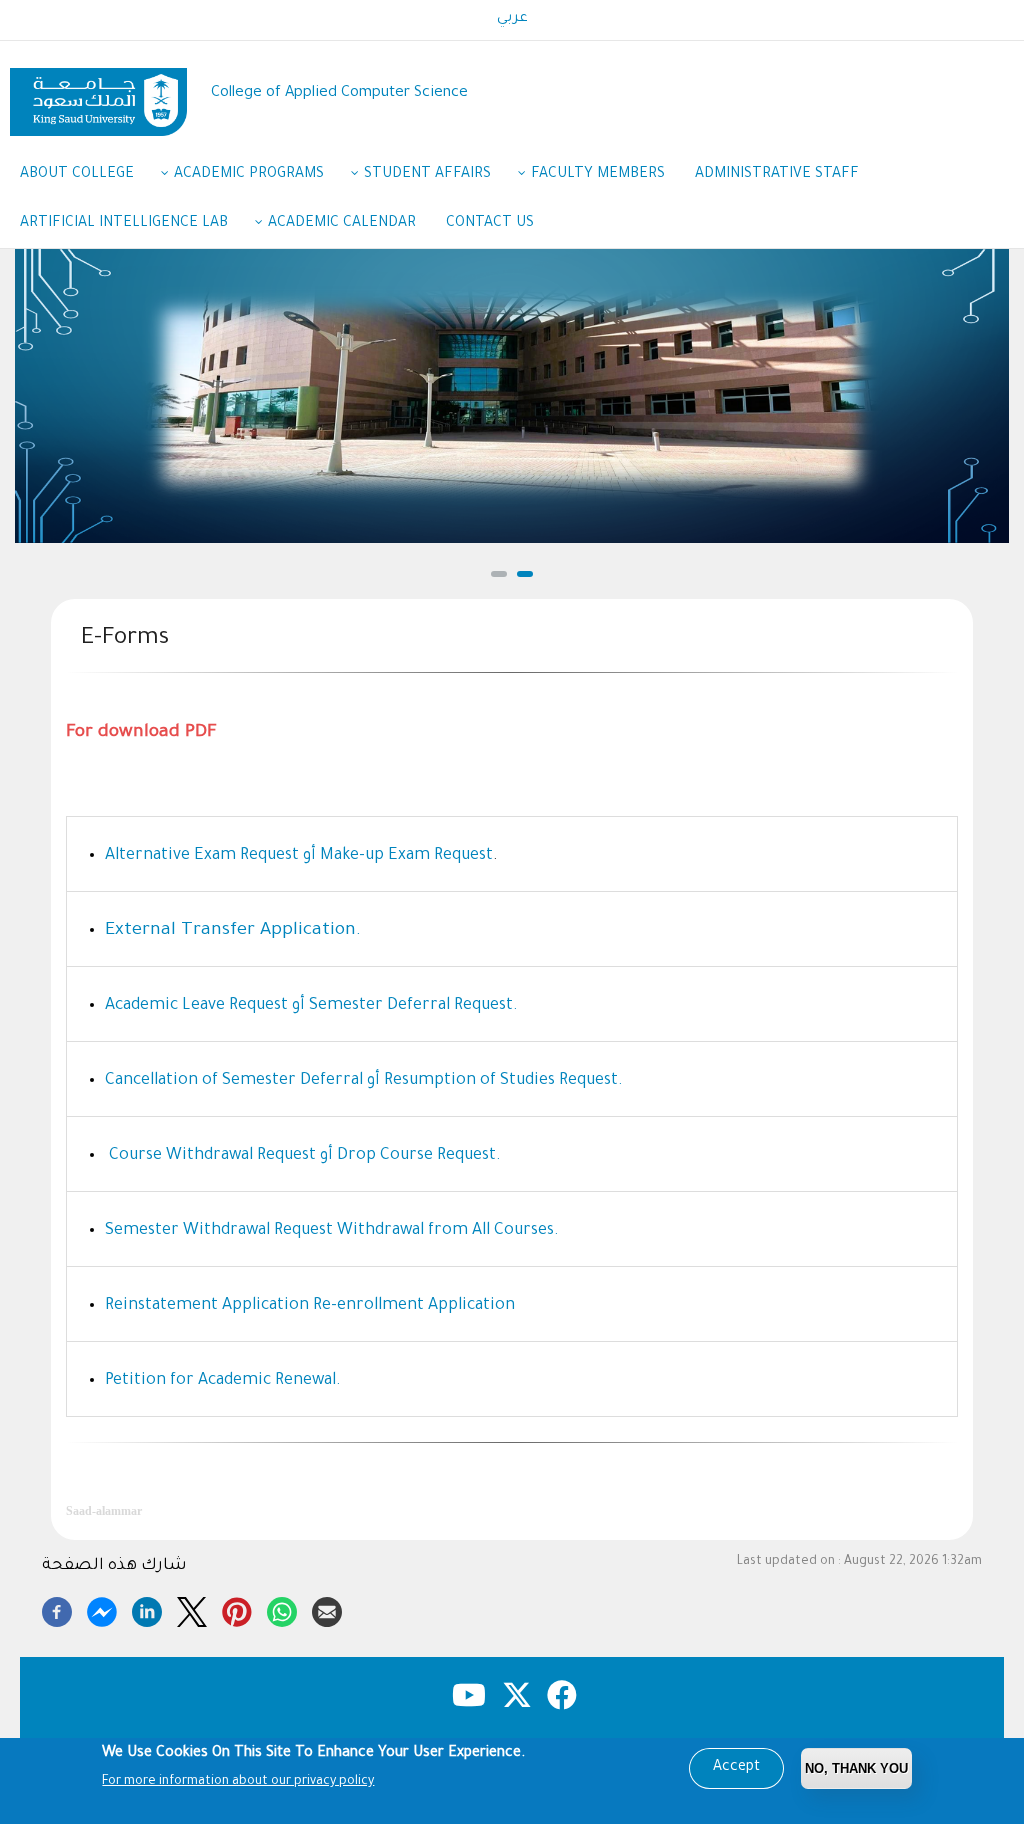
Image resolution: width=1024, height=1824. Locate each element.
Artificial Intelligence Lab (124, 224)
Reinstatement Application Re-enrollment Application (310, 1306)
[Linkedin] (147, 1609)
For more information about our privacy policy (238, 1782)
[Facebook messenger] (102, 1609)
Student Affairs (427, 175)
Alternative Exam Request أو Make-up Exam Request (299, 856)
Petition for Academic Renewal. (223, 1381)
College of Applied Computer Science (339, 93)
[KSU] (98, 94)
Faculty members (598, 175)
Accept (736, 1768)
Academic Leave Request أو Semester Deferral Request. (311, 1006)
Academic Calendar (342, 224)
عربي (512, 19)
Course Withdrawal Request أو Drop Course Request (300, 1156)
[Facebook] (57, 1609)
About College (77, 175)
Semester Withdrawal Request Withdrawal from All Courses (329, 1231)
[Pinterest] (237, 1609)
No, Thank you (856, 1768)
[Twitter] (192, 1609)
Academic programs (249, 175)
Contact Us (490, 224)
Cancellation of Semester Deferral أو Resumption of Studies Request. (364, 1081)
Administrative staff (777, 175)
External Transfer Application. (233, 931)
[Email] (327, 1609)
